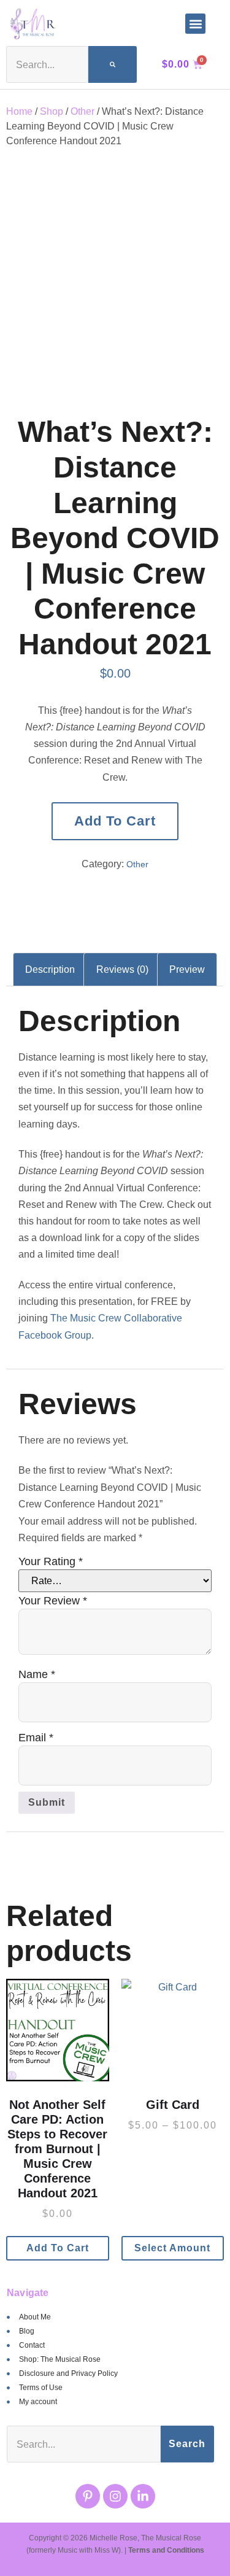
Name (37, 1674)
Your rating (51, 1561)
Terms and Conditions (166, 2550)
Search (187, 2444)
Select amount (172, 2248)
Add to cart (115, 821)
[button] (195, 24)
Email (36, 1738)
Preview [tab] (187, 969)
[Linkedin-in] (143, 2496)
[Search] (113, 64)
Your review (53, 1601)
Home (19, 111)
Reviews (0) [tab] (122, 969)
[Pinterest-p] (88, 2496)
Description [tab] (50, 969)
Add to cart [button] (58, 2248)
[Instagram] (115, 2496)
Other (82, 111)
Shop (52, 111)
